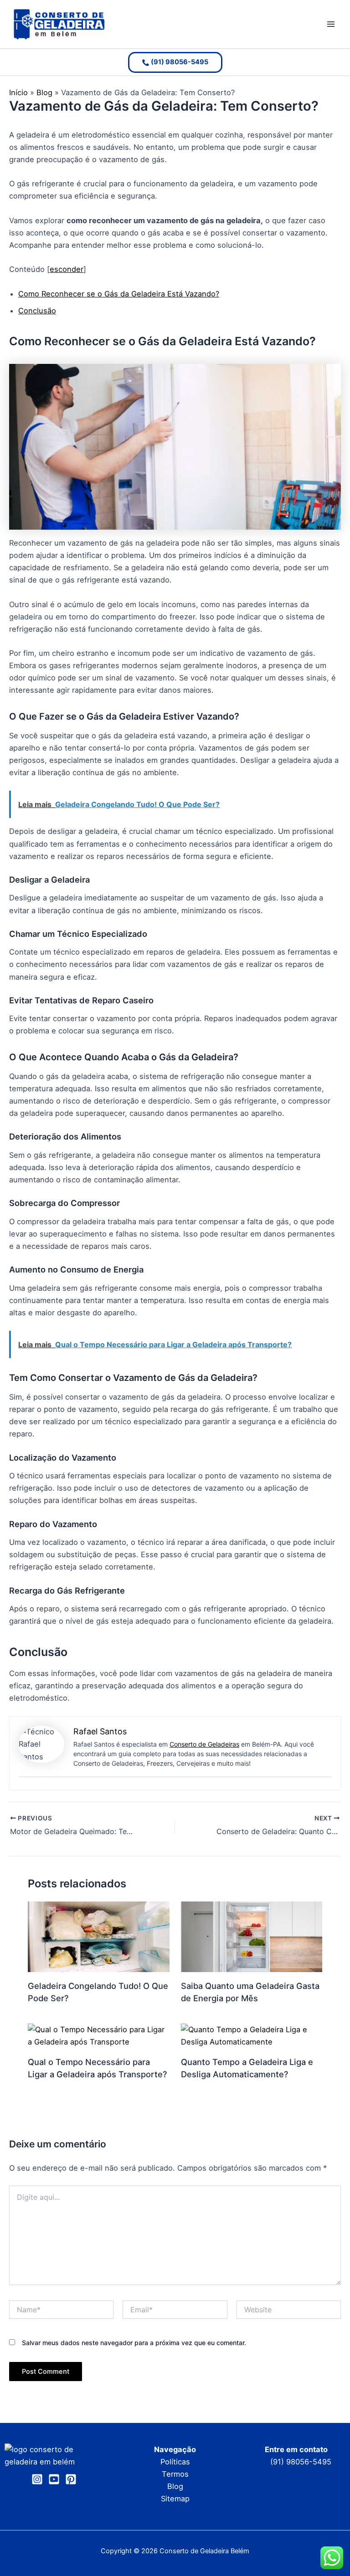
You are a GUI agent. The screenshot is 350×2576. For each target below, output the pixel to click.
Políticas (175, 2462)
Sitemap (175, 2499)
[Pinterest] (71, 2479)
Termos (175, 2474)
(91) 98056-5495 (301, 2462)
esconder (67, 269)
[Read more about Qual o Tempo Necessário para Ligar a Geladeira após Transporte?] (98, 2035)
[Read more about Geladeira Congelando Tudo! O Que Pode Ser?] (98, 1936)
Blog (175, 2486)
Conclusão (37, 311)
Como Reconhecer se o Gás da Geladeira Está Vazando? (119, 294)
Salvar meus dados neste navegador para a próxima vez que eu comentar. (134, 2343)
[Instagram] (37, 2479)
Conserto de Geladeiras (204, 1744)
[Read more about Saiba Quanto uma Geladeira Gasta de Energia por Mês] (252, 1936)
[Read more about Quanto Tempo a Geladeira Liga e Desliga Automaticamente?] (252, 2035)
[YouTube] (54, 2479)
